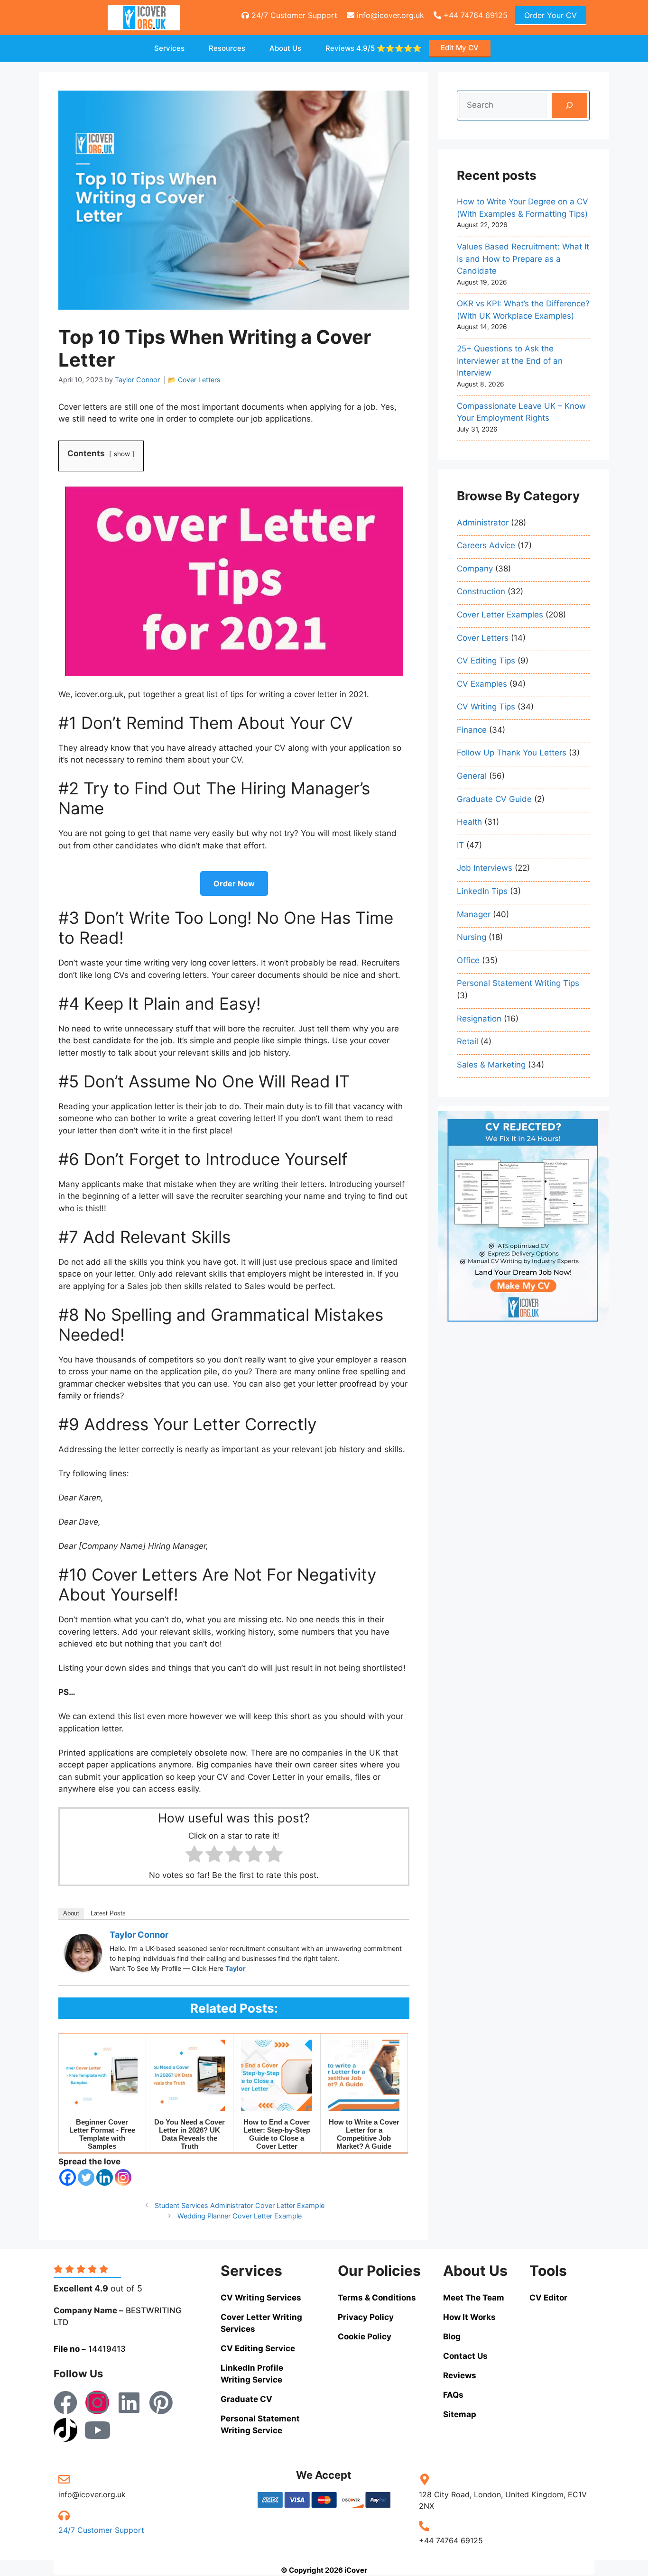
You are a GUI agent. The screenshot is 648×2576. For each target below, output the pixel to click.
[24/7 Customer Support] (64, 2515)
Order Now (234, 883)
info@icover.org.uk (389, 15)
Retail (467, 1041)
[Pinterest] (161, 2402)
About (71, 1913)
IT (460, 845)
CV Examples (482, 684)
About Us (285, 48)
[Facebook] (68, 2177)
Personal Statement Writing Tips (518, 983)
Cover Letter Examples (500, 615)
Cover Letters (199, 380)
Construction (481, 591)
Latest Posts (108, 1913)
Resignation (479, 1019)
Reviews (374, 48)
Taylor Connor (139, 1935)
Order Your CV (551, 15)
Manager (474, 914)
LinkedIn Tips (482, 891)
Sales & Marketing (491, 1065)
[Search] (569, 106)
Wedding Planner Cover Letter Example (240, 2216)
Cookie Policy (365, 2337)
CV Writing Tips (486, 707)
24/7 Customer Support (293, 15)
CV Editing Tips (486, 661)
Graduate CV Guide (494, 799)
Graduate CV (246, 2399)
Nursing (472, 937)
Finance (472, 730)
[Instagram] (123, 2177)
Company (475, 569)
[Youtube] (97, 2430)
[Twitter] (86, 2177)
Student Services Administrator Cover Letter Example (240, 2205)
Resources (227, 48)
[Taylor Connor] (83, 1969)
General (472, 776)
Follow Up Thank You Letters (512, 753)
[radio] (194, 1856)
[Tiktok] (65, 2430)
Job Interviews (485, 868)
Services (169, 48)
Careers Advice (486, 545)
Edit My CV (460, 48)
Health (469, 822)
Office (468, 960)
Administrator (483, 523)
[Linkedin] (105, 2177)
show (122, 454)
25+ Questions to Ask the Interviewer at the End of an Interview (510, 361)
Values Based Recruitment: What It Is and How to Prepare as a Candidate (523, 259)
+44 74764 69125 (474, 15)
